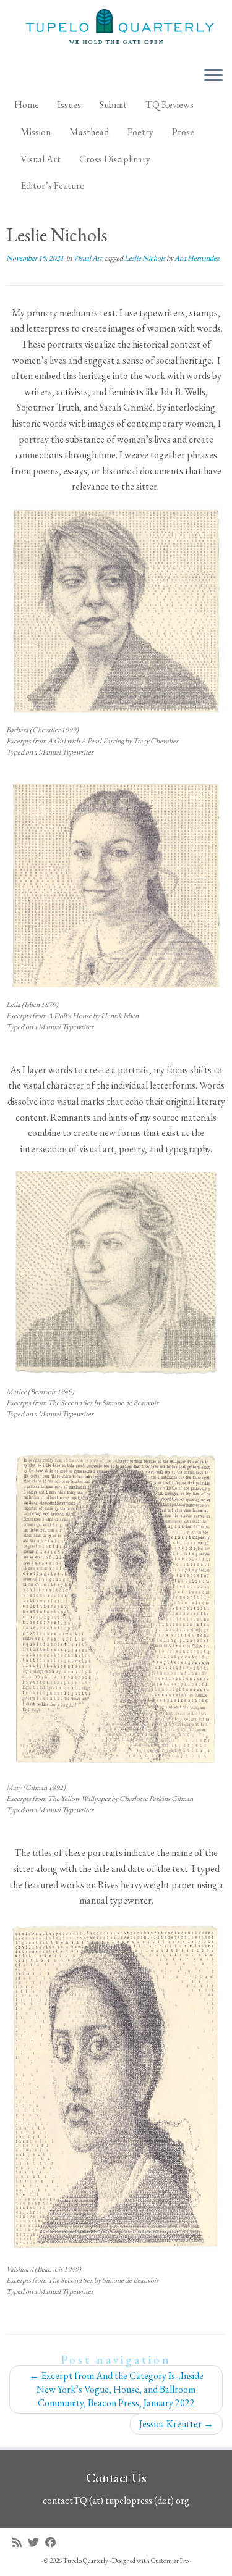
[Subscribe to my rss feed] (20, 2542)
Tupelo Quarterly (86, 2561)
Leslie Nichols (145, 258)
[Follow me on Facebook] (54, 2542)
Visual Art (41, 159)
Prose (183, 132)
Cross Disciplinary (115, 159)
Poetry (140, 132)
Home (27, 105)
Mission (36, 132)
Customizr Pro (170, 2561)
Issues (69, 105)
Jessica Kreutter (176, 2424)
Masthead (89, 132)
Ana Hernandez (197, 258)
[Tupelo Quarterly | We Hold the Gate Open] (116, 28)
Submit (113, 105)
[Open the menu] (213, 76)
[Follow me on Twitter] (37, 2542)
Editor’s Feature (52, 186)
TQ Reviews (170, 105)
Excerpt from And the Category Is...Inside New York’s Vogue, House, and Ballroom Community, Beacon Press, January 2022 (116, 2389)
